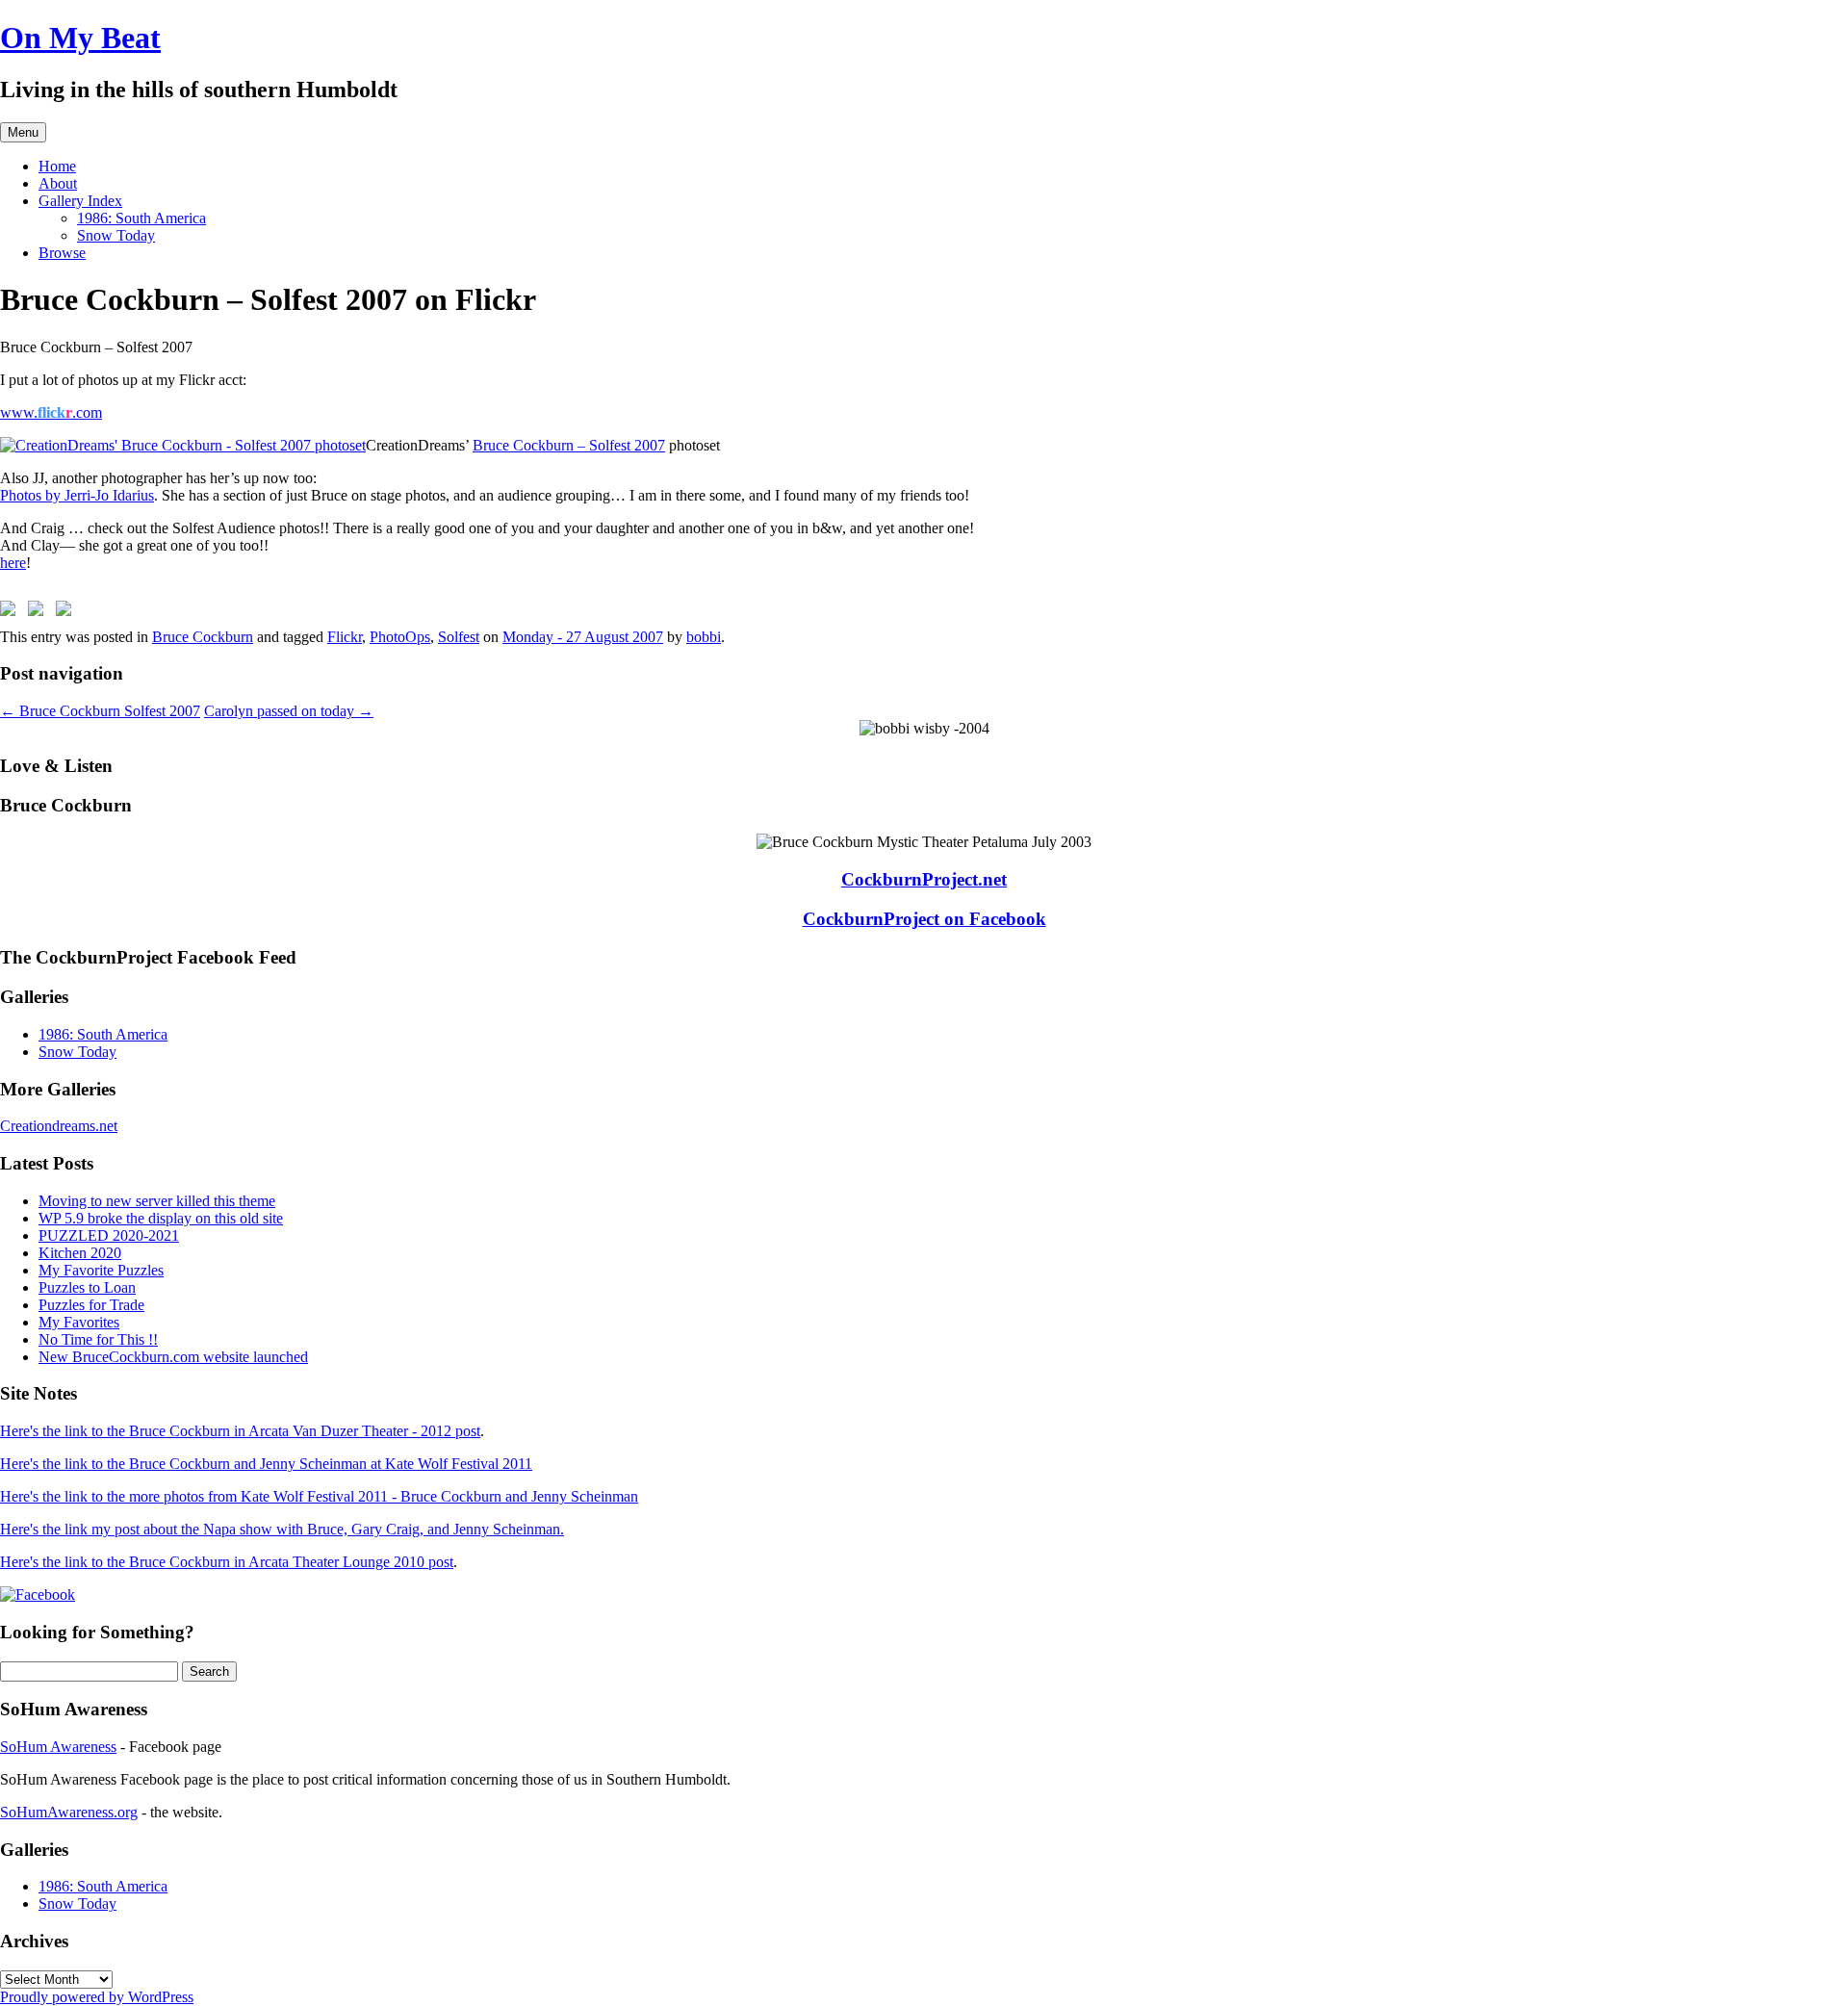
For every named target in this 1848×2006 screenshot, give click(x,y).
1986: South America (141, 218)
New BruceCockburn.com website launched (173, 1357)
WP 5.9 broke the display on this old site (161, 1218)
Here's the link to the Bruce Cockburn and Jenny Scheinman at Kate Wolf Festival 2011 (266, 1464)
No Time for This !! (98, 1339)
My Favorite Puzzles (101, 1270)
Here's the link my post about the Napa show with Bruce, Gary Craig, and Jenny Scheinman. (282, 1529)
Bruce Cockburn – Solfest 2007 (569, 445)
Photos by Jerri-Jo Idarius (77, 495)
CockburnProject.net (924, 879)
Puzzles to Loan (87, 1287)
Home (57, 166)
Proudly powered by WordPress (97, 1997)
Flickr (345, 637)
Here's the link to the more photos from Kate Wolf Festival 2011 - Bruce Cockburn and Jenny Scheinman (319, 1496)
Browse (62, 253)
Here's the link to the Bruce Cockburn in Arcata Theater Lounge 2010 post (227, 1562)
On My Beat (80, 38)
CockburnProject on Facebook (924, 919)
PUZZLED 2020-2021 (109, 1235)
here (13, 563)
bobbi (704, 637)
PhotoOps (400, 637)
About (58, 183)
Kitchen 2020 (80, 1253)
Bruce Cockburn (203, 637)
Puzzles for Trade (91, 1305)
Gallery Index (80, 201)
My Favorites (79, 1322)
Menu (23, 132)
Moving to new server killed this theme (157, 1201)
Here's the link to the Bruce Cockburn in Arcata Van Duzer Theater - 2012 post (240, 1431)
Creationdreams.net (59, 1126)
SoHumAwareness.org (69, 1812)
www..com (51, 412)
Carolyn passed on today (289, 711)
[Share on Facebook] (12, 612)
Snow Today (116, 235)
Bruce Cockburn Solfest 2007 (100, 711)
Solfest (459, 637)
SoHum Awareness (58, 1747)
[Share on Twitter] (39, 612)
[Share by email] (67, 612)
